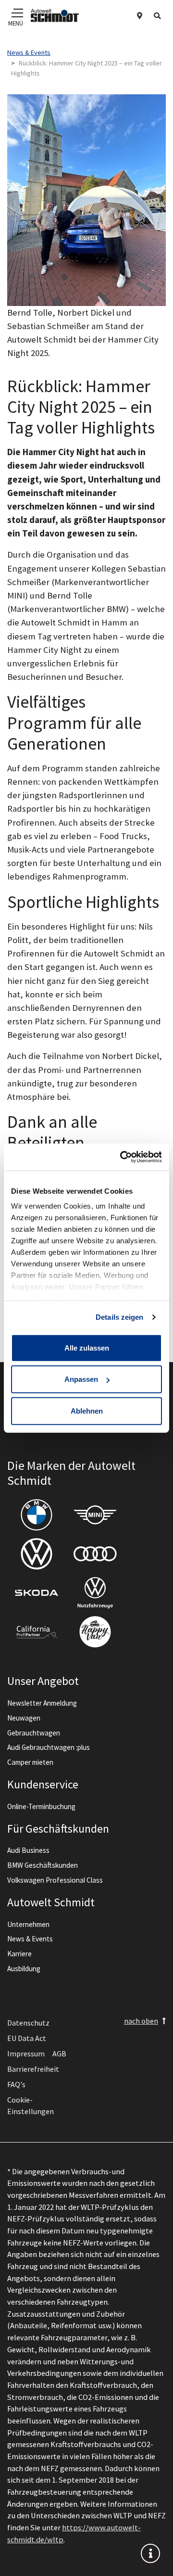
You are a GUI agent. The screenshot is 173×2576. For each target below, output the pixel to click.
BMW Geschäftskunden (43, 1865)
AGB (59, 2053)
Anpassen (81, 1379)
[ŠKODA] (37, 1593)
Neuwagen (24, 1718)
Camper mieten (30, 1762)
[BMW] (37, 1515)
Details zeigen (119, 1317)
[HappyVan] (95, 1632)
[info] (150, 2553)
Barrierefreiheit (33, 2069)
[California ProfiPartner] (37, 1632)
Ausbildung (24, 1969)
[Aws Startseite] (55, 15)
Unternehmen (28, 1924)
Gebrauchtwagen (34, 1733)
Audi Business (28, 1850)
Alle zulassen (87, 1347)
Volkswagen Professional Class (55, 1880)
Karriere (19, 1954)
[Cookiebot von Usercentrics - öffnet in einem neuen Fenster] (122, 1157)
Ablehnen (87, 1410)
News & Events (30, 1939)
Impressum (26, 2053)
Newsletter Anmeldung (42, 1703)
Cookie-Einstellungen (31, 2105)
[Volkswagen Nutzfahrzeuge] (95, 1593)
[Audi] (95, 1554)
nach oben (141, 2021)
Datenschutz (28, 2023)
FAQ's (16, 2084)
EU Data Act (27, 2038)
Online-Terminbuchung (41, 1806)
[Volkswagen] (37, 1554)
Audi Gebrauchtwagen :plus (49, 1747)
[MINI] (95, 1515)
